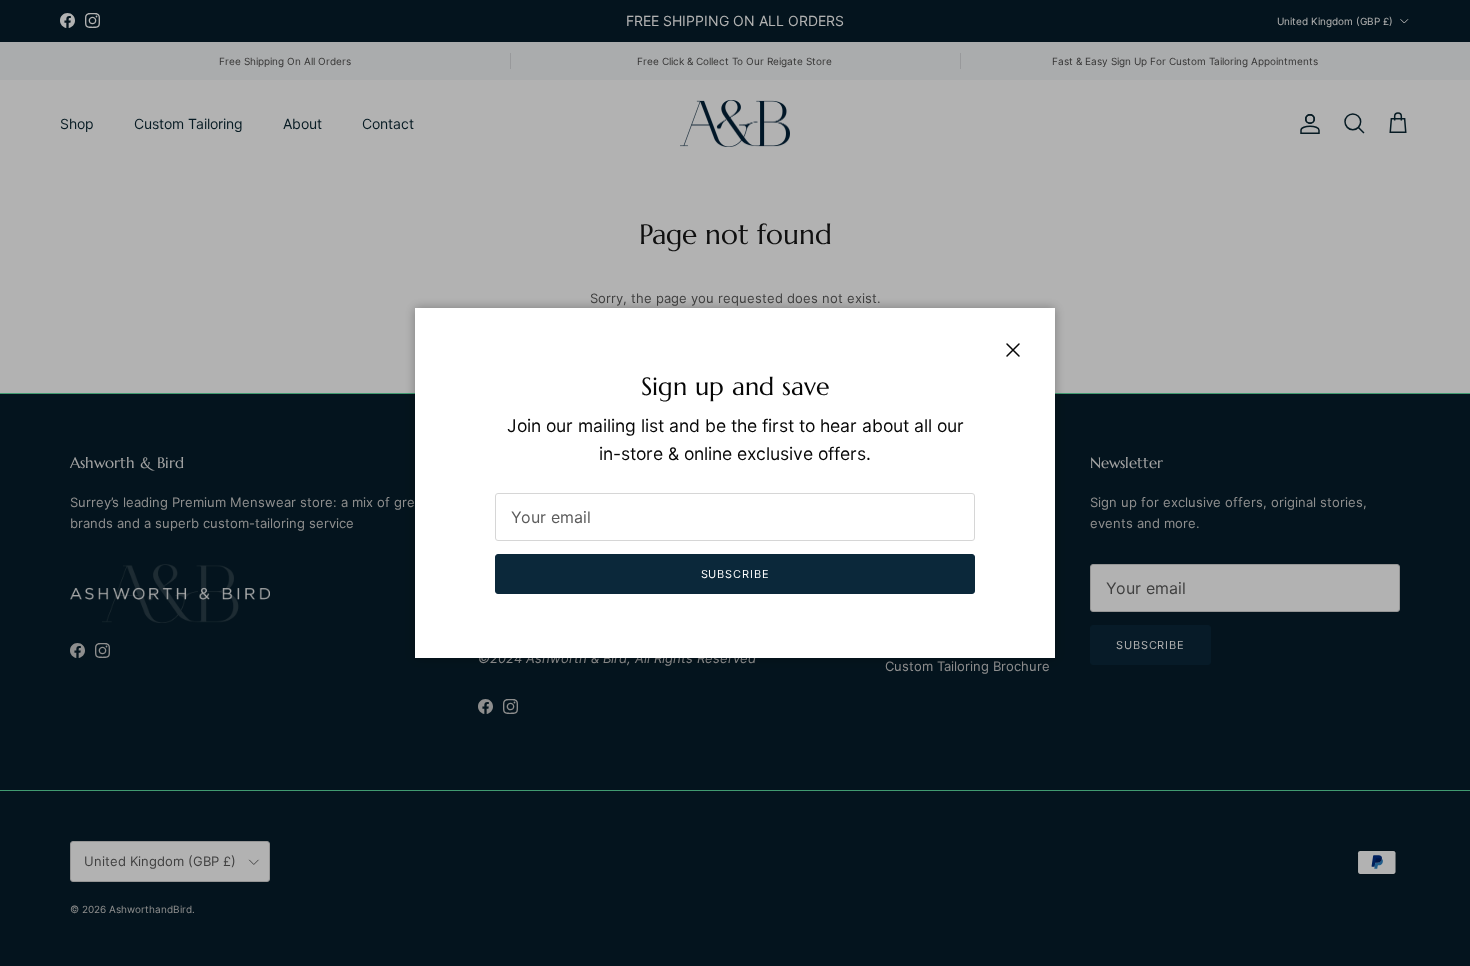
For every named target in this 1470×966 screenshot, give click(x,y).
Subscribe (735, 574)
